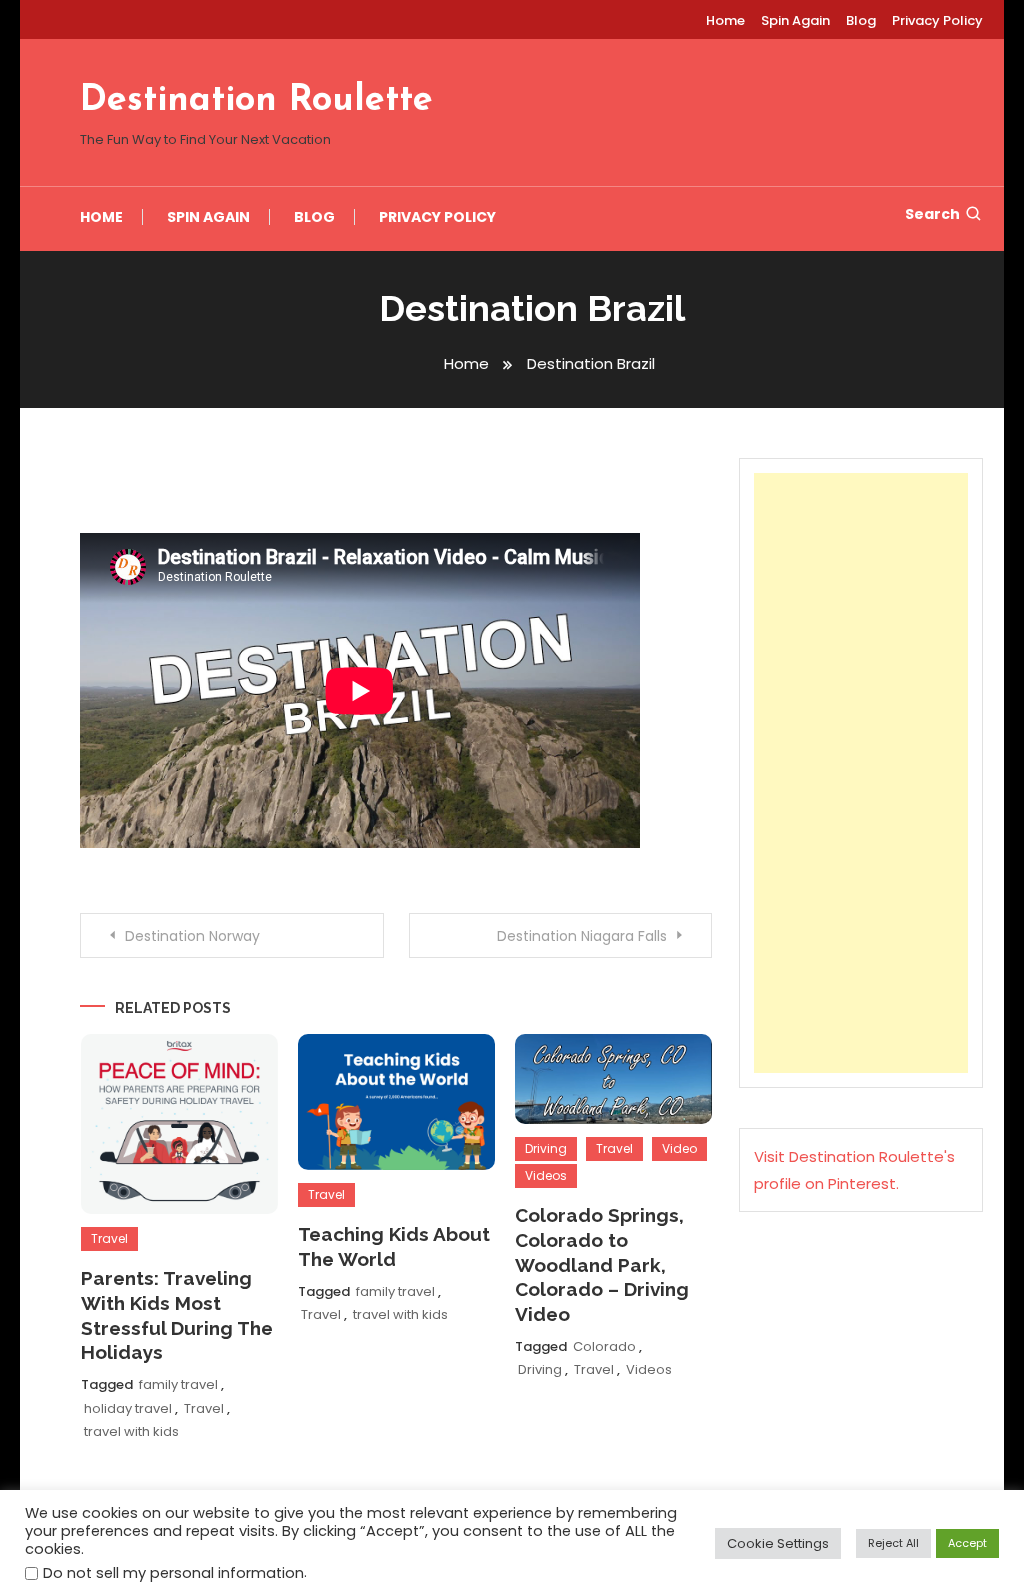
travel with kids (131, 1431)
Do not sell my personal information (173, 1573)
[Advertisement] (861, 773)
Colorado (604, 1346)
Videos (546, 1175)
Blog (861, 20)
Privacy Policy (937, 20)
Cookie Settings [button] (778, 1543)
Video (679, 1148)
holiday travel (128, 1408)
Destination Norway (192, 936)
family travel (178, 1384)
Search (932, 214)
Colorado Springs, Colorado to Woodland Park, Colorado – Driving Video (602, 1264)
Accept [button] (967, 1543)
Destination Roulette (256, 101)
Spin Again (795, 20)
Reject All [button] (893, 1543)
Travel (109, 1238)
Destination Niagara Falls (582, 936)
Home (725, 20)
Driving (546, 1148)
